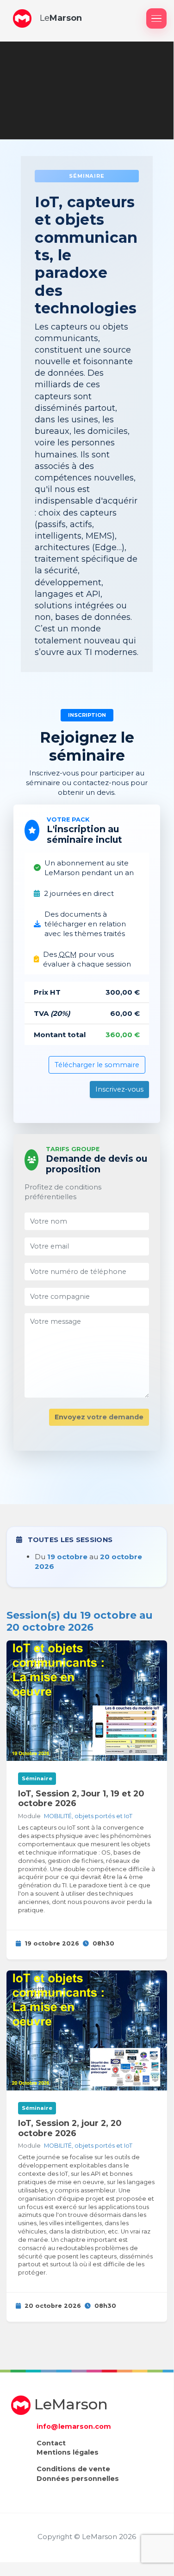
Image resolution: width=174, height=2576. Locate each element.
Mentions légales (68, 2452)
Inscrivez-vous (119, 1089)
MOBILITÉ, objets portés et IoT (88, 1816)
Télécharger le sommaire (97, 1065)
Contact (51, 2443)
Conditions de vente (73, 2469)
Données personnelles (78, 2479)
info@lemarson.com (74, 2426)
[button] (22, 18)
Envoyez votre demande (99, 1417)
